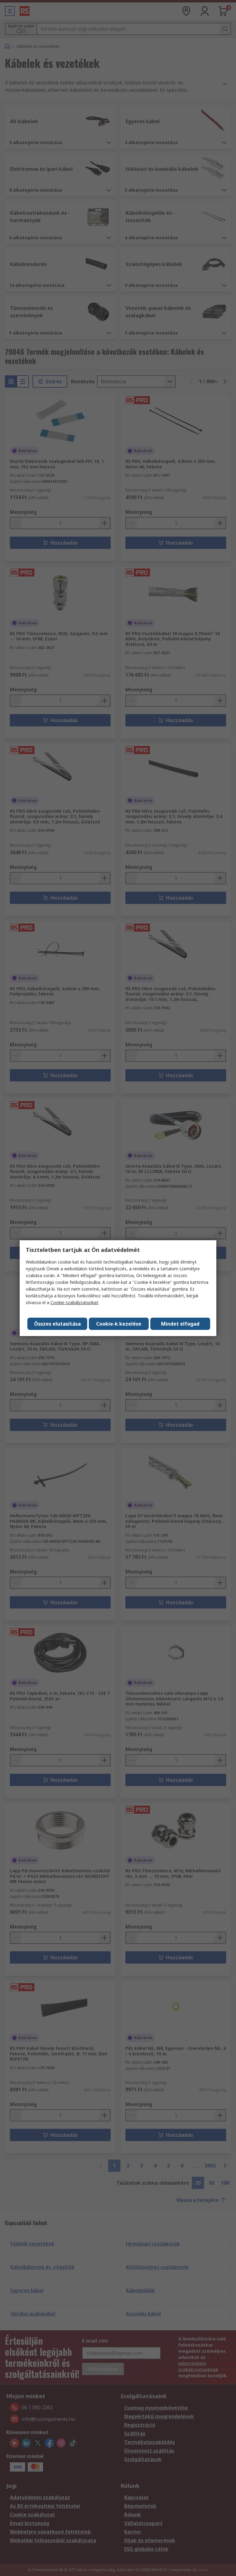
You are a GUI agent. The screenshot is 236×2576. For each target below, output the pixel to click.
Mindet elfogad (180, 1324)
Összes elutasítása (57, 1324)
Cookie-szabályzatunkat (74, 1302)
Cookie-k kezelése (119, 1324)
